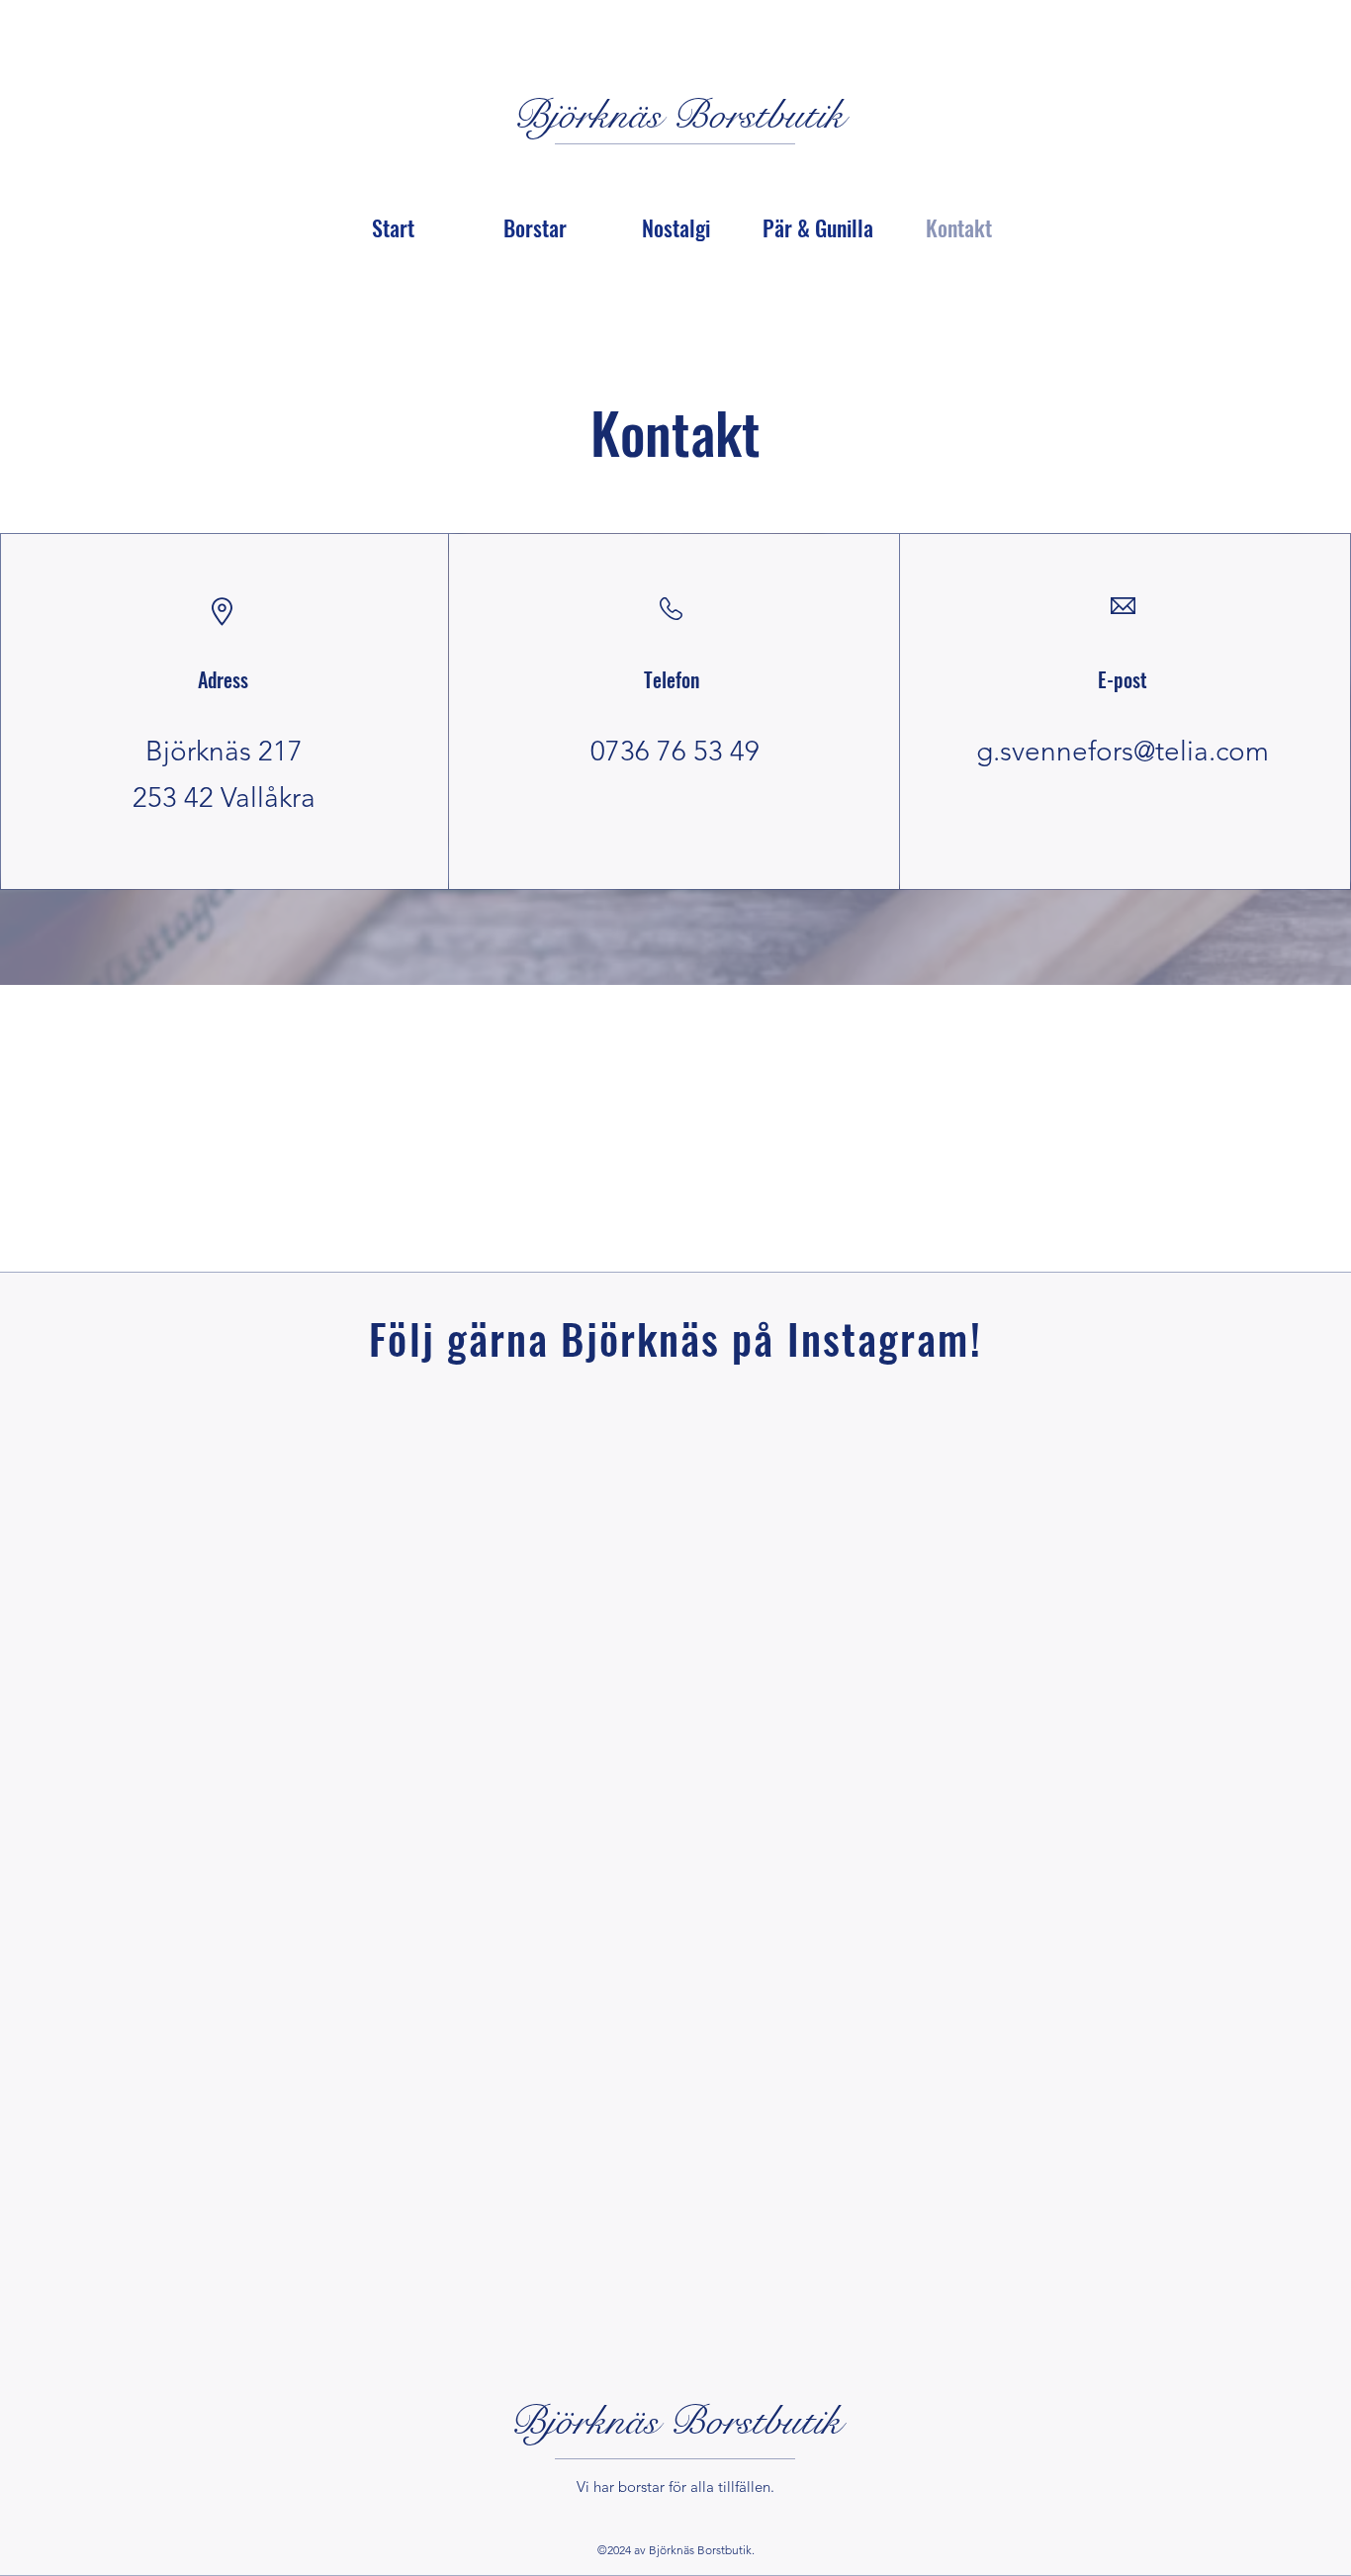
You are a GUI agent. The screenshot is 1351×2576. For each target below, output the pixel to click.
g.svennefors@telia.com (1123, 751)
